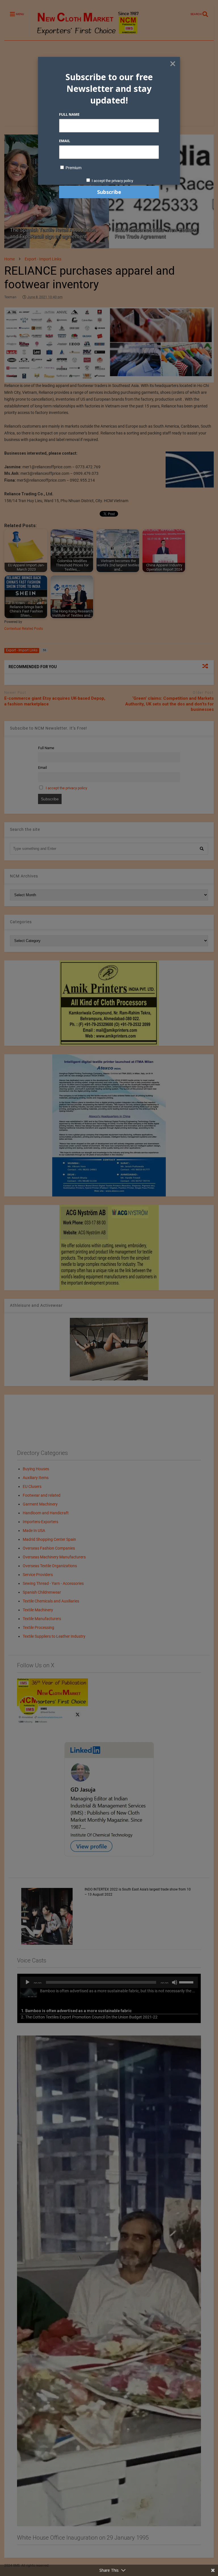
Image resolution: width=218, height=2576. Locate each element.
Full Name (69, 114)
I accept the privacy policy (112, 181)
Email (65, 141)
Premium (73, 168)
